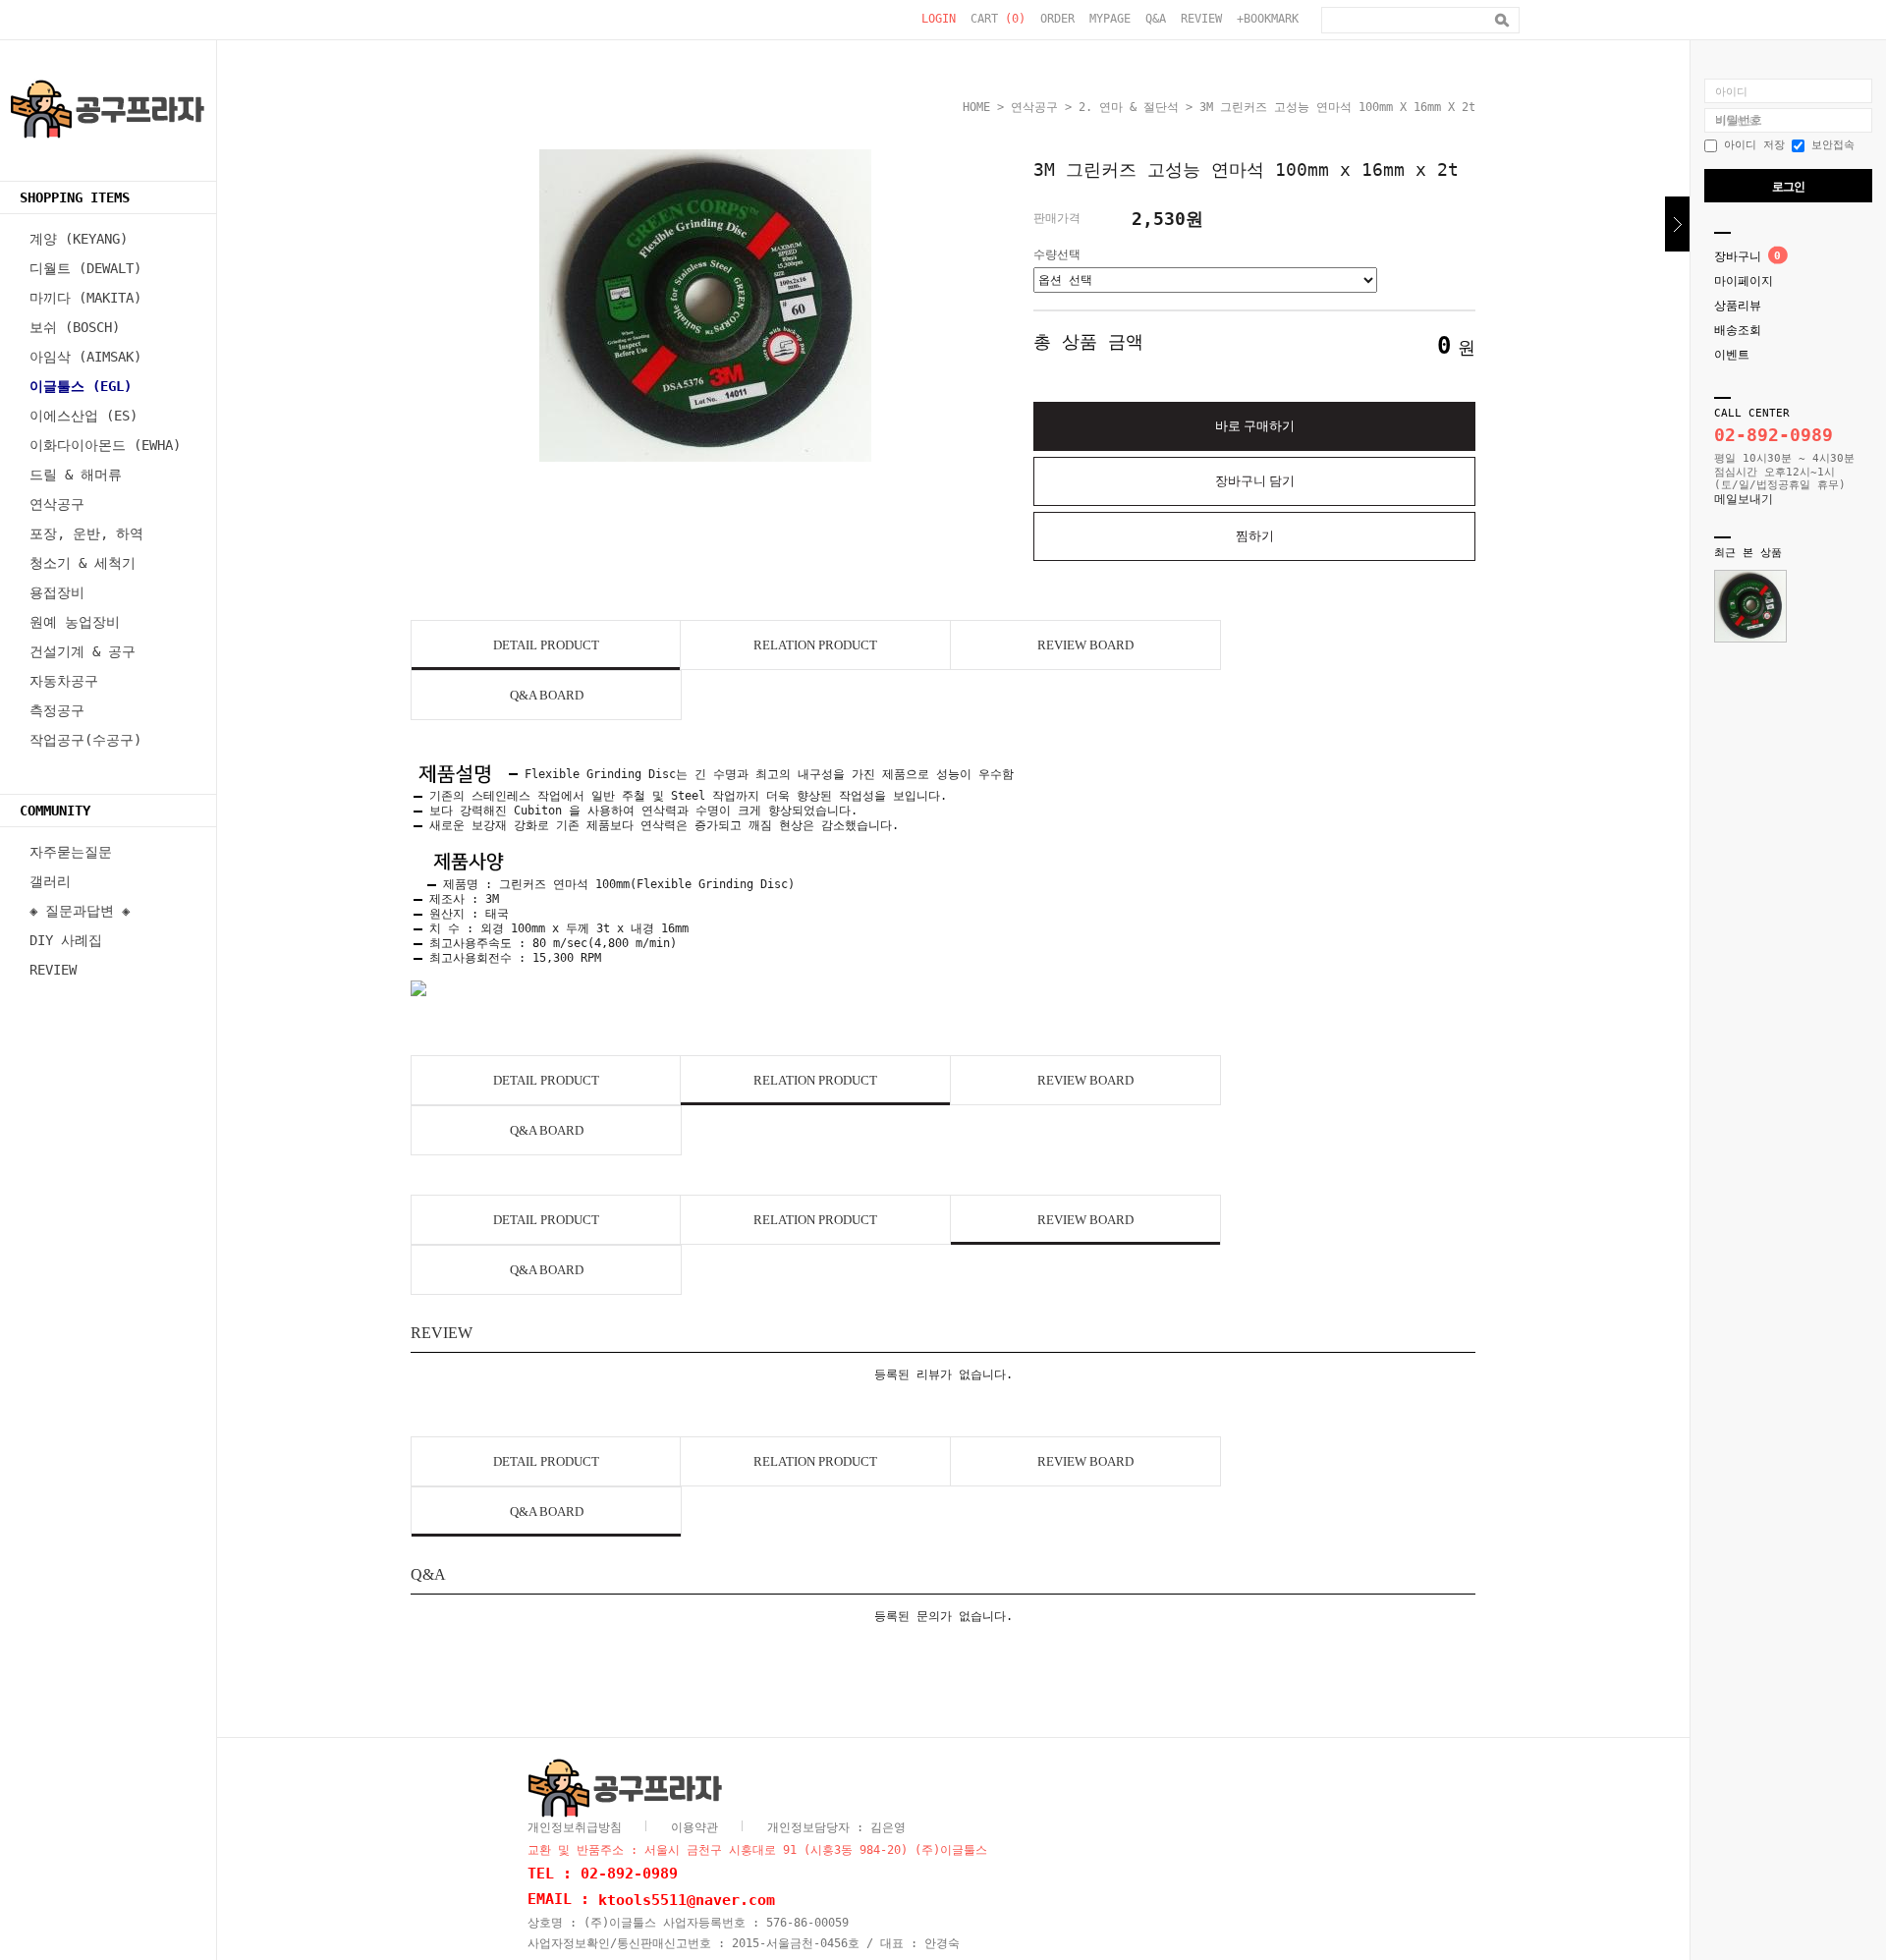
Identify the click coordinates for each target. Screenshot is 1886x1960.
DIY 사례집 (66, 940)
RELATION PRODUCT (815, 645)
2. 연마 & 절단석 (1129, 107)
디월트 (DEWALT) (85, 268)
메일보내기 (1744, 499)
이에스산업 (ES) (83, 416)
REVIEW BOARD (1085, 645)
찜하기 (1255, 536)
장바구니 (1738, 256)
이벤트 (1732, 355)
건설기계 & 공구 (83, 651)
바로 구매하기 (1255, 426)
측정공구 (57, 710)
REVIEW (1201, 19)
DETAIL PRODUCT (546, 645)
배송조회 (1738, 330)
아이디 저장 (1751, 145)
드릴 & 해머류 (76, 475)
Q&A (1156, 19)
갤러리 (50, 881)
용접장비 (57, 592)
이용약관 (694, 1827)
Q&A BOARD (547, 695)
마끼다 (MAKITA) (85, 298)
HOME (976, 107)
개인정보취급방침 (575, 1827)
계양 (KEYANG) (79, 239)
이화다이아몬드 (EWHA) (105, 445)
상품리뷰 (1738, 306)
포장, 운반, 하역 (86, 533)
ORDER (1057, 19)
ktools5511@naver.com (687, 1900)
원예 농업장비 (75, 622)
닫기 (1677, 224)
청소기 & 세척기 (83, 563)
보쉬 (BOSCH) (75, 327)
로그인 (1788, 187)
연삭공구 (57, 504)
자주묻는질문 (71, 852)
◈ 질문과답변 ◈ (80, 911)
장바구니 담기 (1255, 481)
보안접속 (1830, 145)
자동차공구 (64, 681)
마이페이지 (1744, 281)
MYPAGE (1110, 19)
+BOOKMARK (1268, 19)
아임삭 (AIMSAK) (85, 357)
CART (998, 19)
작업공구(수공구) (85, 740)
